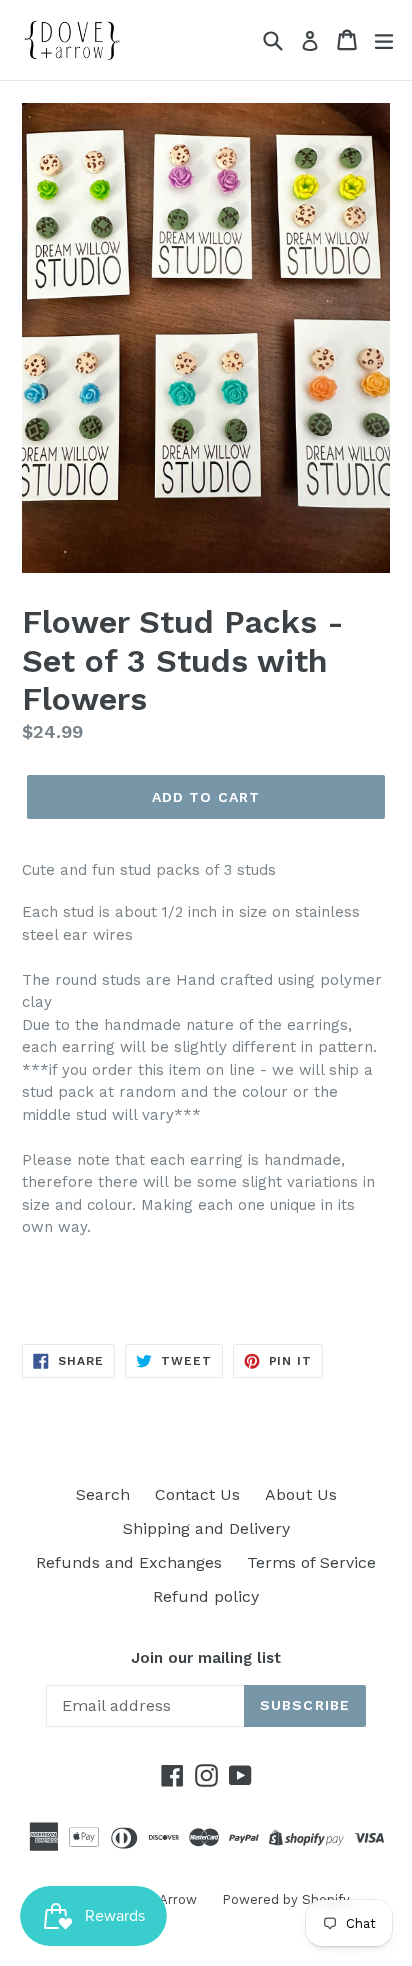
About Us (301, 1494)
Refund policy (206, 1596)
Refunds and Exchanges (129, 1562)
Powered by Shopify (286, 1899)
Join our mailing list (206, 1658)
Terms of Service (311, 1562)
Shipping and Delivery (206, 1528)
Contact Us (197, 1494)
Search (103, 1494)
